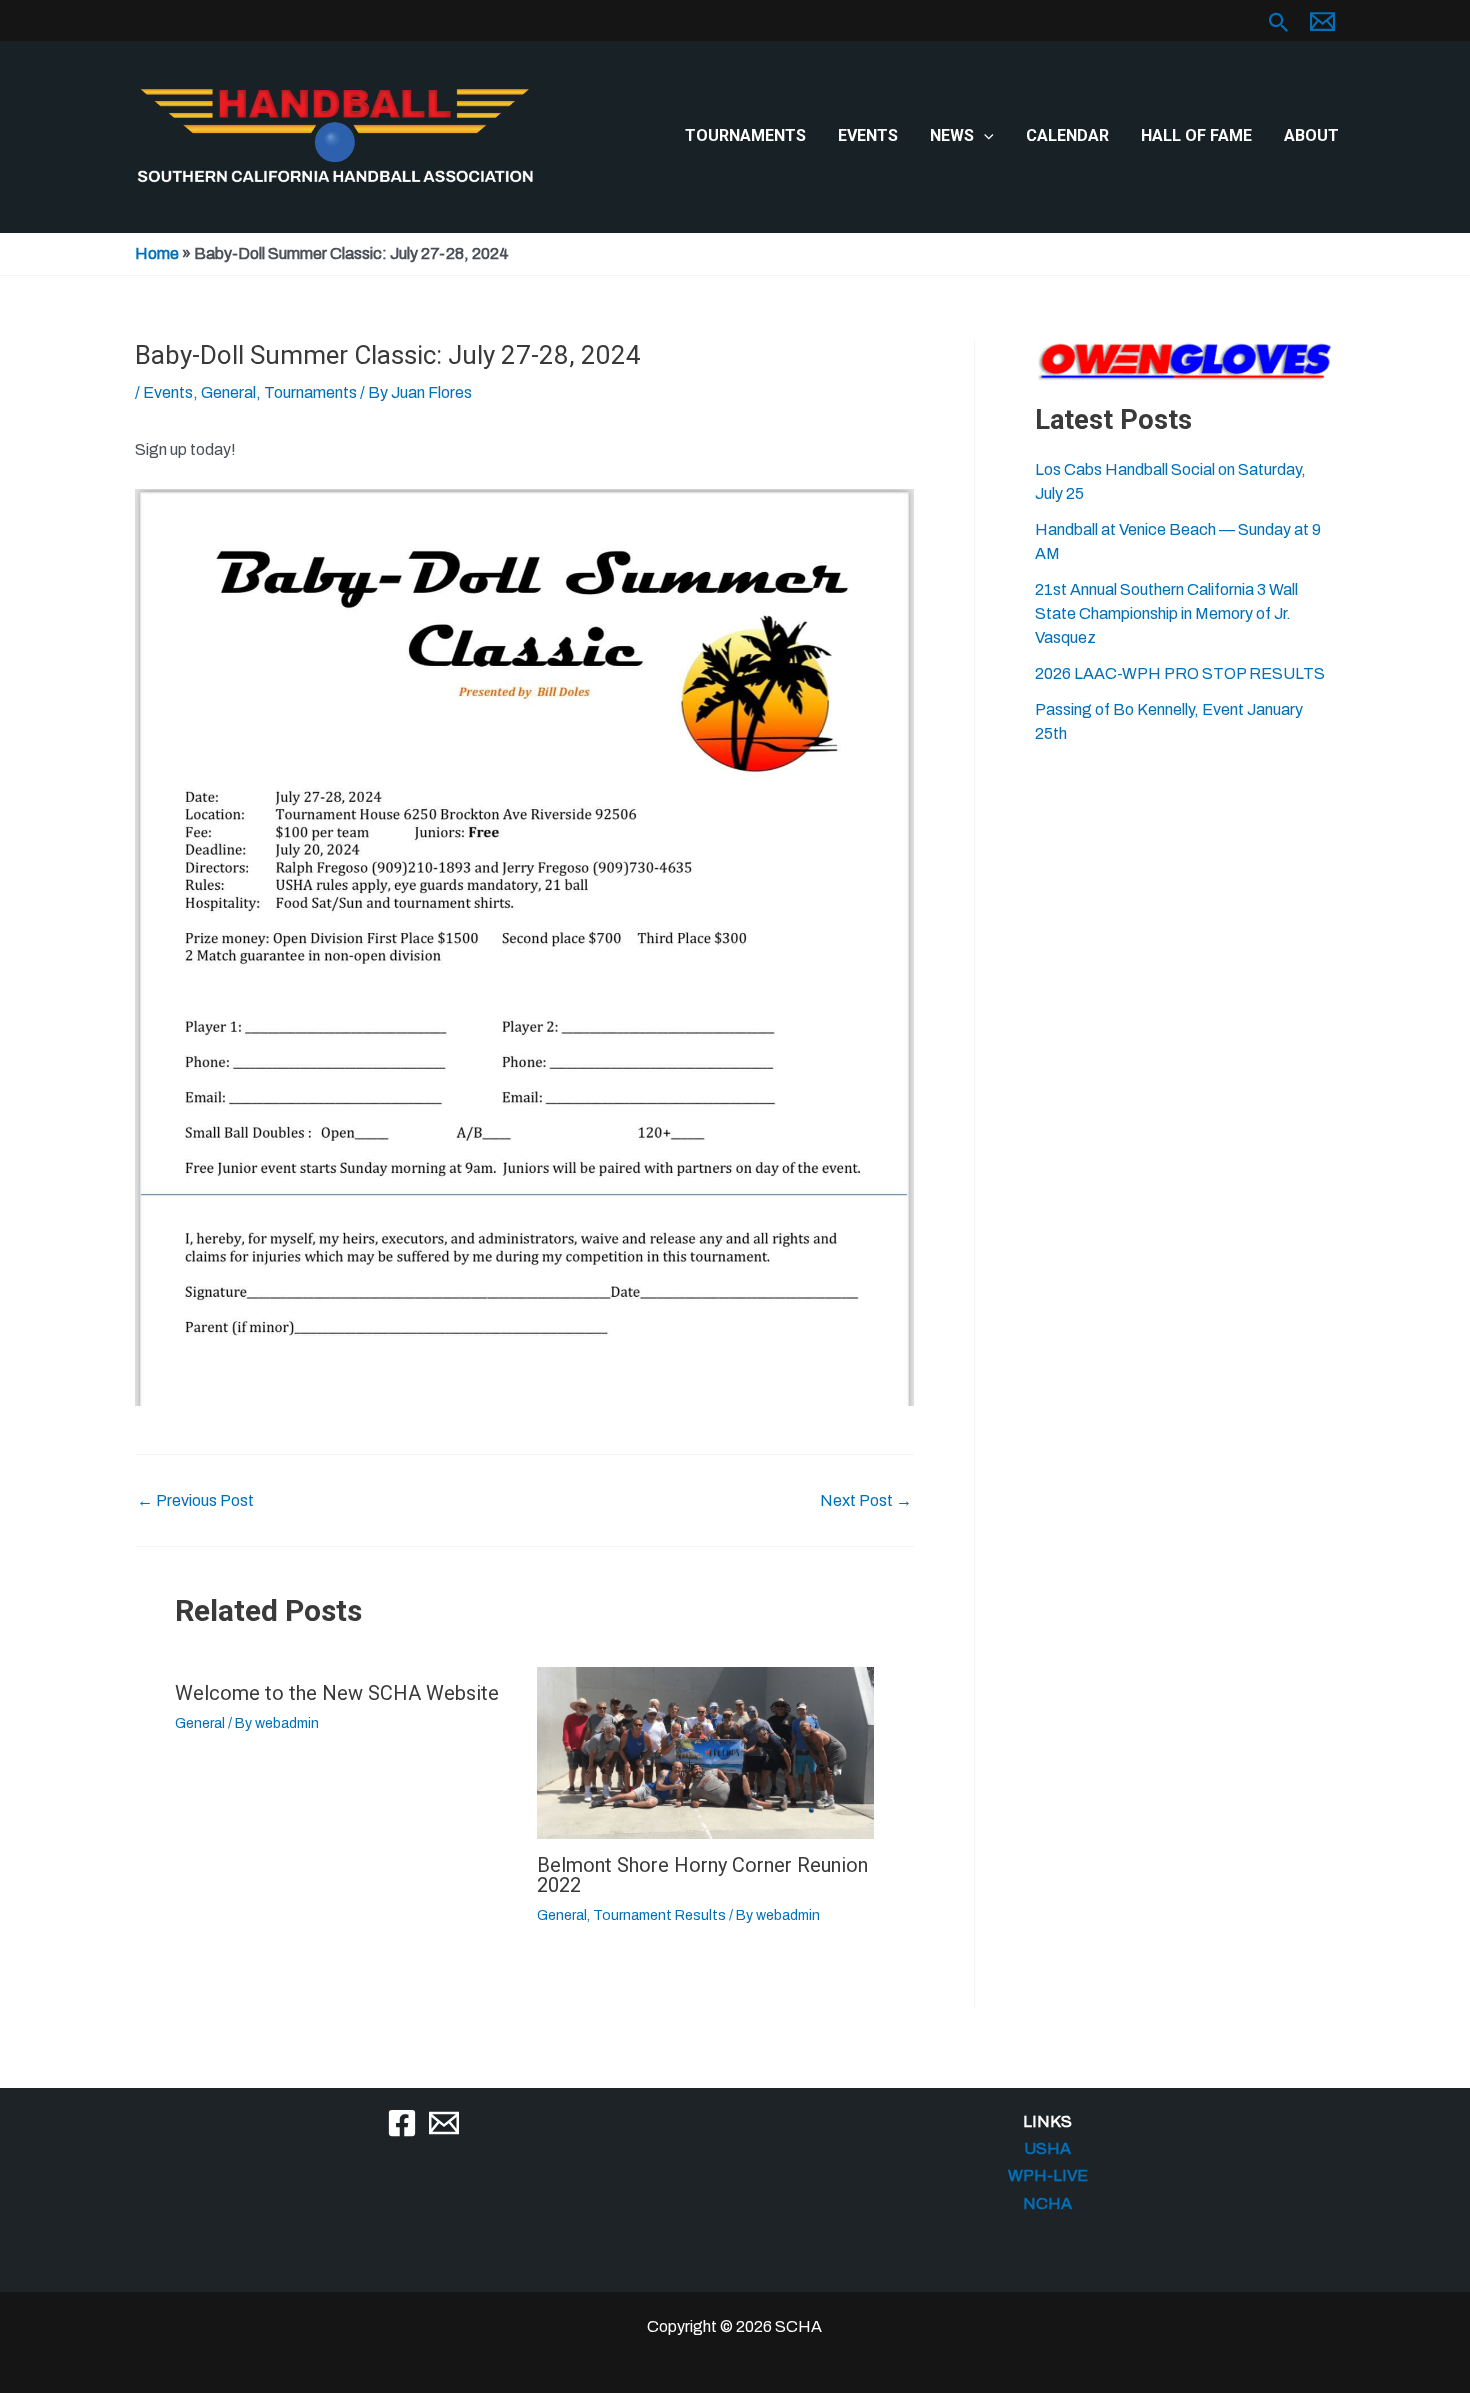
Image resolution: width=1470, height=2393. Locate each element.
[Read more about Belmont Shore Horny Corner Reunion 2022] (705, 1751)
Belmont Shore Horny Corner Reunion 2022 (702, 1875)
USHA (1047, 2148)
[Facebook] (402, 2123)
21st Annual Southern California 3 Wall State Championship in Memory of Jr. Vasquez (1166, 613)
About (1311, 135)
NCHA (1047, 2203)
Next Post (866, 1501)
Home (157, 253)
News (952, 135)
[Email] (444, 2123)
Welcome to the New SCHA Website (337, 1693)
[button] (1279, 23)
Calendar (1067, 135)
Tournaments (745, 135)
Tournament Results (659, 1915)
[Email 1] (1322, 21)
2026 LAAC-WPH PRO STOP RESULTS (1180, 673)
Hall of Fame (1196, 135)
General (228, 392)
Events (868, 135)
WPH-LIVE (1048, 2175)
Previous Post (195, 1501)
